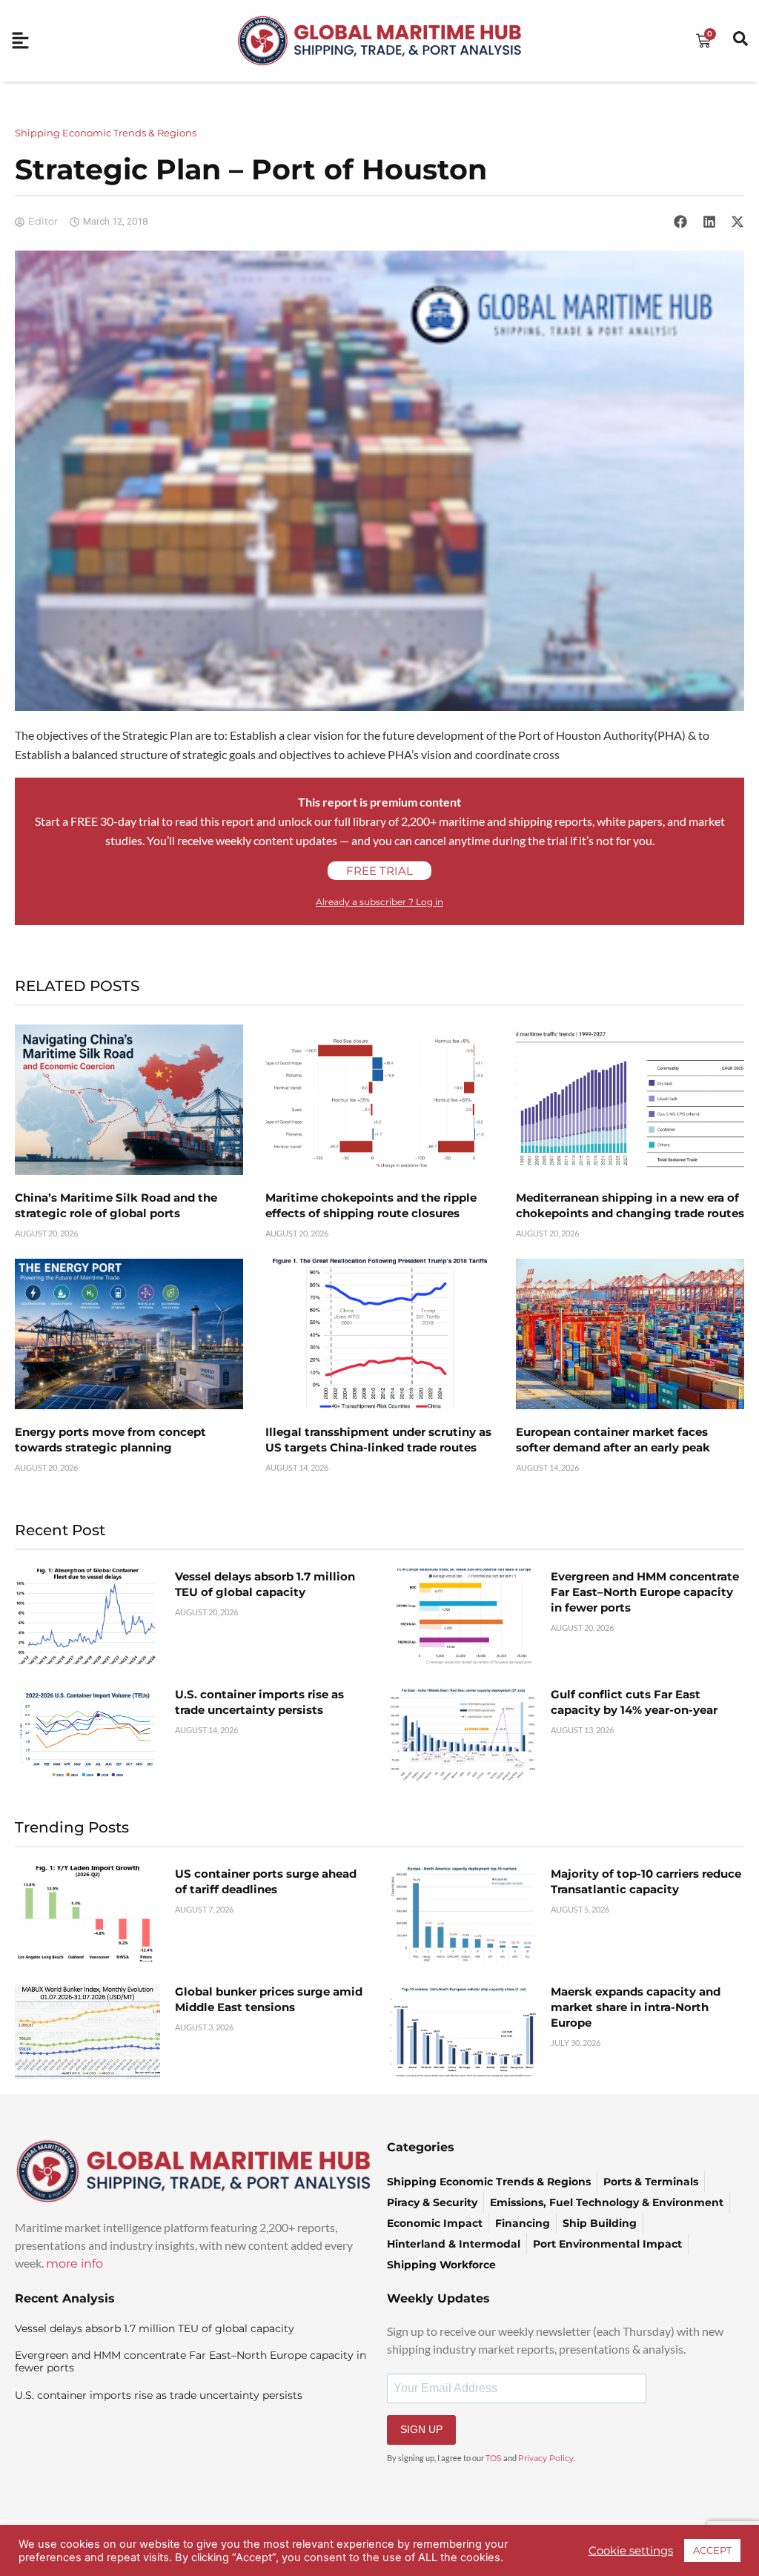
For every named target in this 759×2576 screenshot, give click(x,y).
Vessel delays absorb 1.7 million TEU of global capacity (155, 2328)
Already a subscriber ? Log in (379, 902)
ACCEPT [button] (712, 2550)
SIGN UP (421, 2429)
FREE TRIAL (379, 871)
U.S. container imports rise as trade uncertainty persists (159, 2395)
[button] (680, 222)
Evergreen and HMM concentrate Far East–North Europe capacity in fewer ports (645, 1592)
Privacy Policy (546, 2458)
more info (74, 2264)
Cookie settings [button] (631, 2551)
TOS (494, 2458)
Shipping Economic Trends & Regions (106, 133)
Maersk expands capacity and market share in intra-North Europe (636, 2007)
